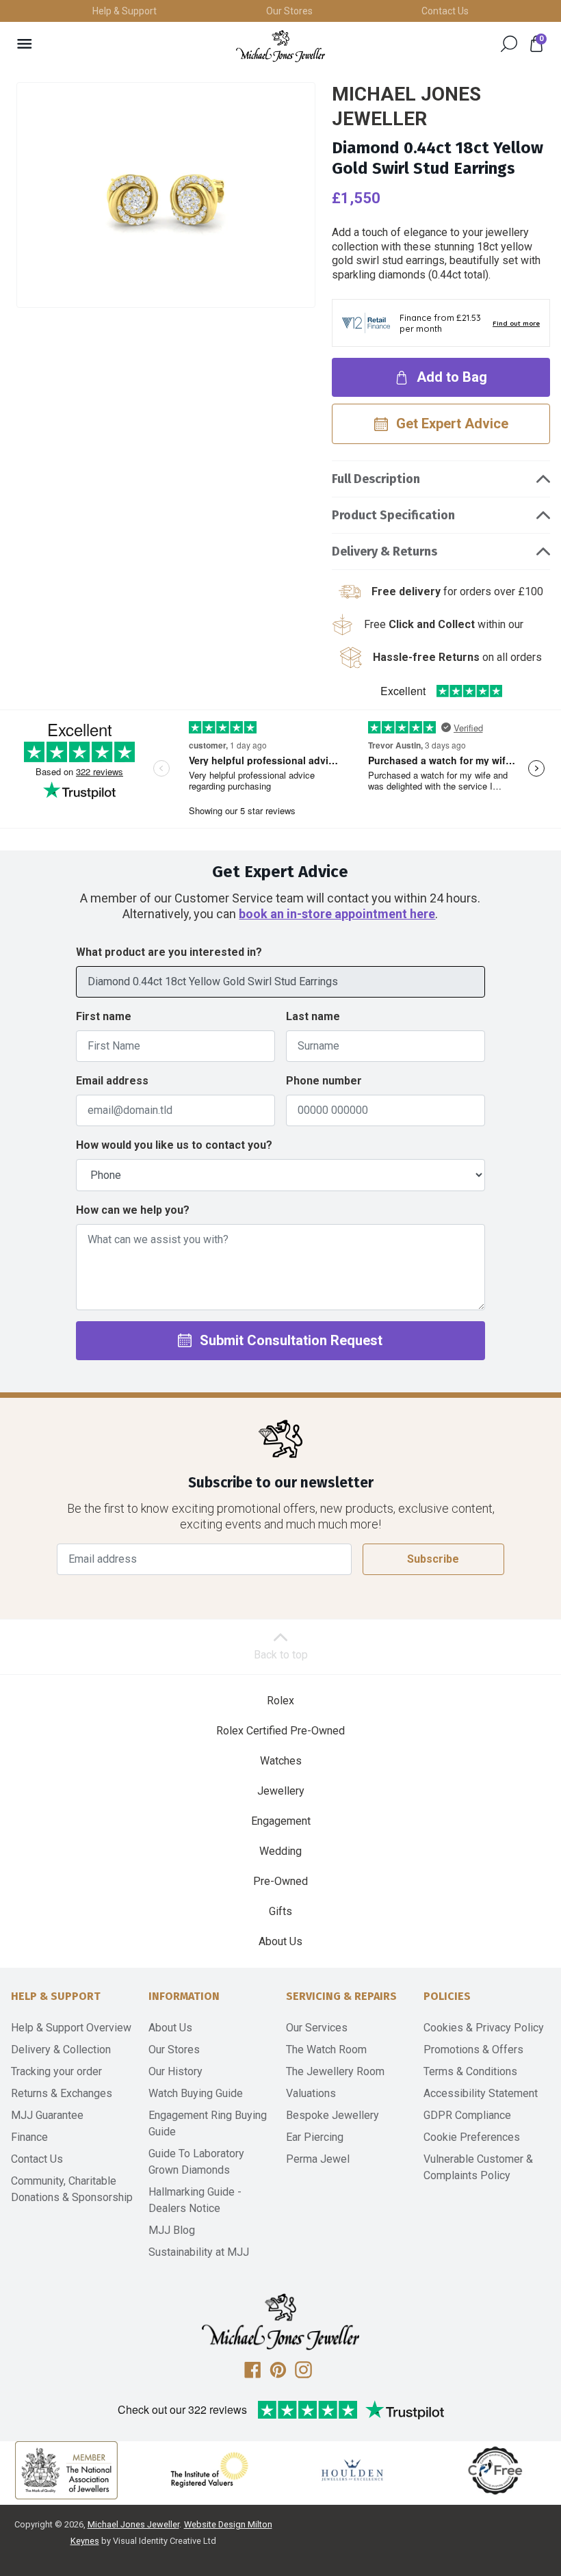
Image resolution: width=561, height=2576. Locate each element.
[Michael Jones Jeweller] (280, 46)
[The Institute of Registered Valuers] (209, 2470)
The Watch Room (326, 2050)
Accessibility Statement (481, 2093)
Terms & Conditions (470, 2071)
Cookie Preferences (472, 2137)
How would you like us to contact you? (174, 1145)
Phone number (324, 1081)
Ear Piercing (315, 2137)
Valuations (311, 2093)
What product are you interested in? (169, 952)
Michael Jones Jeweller (133, 2524)
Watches (281, 1761)
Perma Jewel (318, 2159)
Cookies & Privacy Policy (484, 2028)
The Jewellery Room (335, 2071)
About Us (280, 1941)
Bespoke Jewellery (332, 2115)
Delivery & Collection (61, 2050)
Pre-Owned (280, 1881)
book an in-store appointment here (337, 914)
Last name (313, 1016)
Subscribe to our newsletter (281, 1483)
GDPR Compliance (467, 2115)
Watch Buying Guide (196, 2093)
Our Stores (289, 11)
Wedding (280, 1851)
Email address (112, 1081)
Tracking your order (56, 2071)
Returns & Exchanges (62, 2093)
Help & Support (125, 11)
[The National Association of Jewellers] (66, 2470)
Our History (175, 2071)
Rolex (280, 1701)
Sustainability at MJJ (199, 2252)
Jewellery (281, 1791)
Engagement (281, 1821)
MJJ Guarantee (47, 2115)
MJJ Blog (172, 2230)
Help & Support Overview (71, 2028)
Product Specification (393, 515)
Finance (29, 2137)
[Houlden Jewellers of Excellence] (352, 2470)
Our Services (317, 2028)
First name (104, 1016)
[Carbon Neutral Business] (495, 2470)
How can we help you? (133, 1210)
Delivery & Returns (384, 551)
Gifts (280, 1911)
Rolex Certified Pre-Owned (280, 1731)
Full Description (376, 479)
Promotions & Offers (473, 2050)
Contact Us (445, 11)
